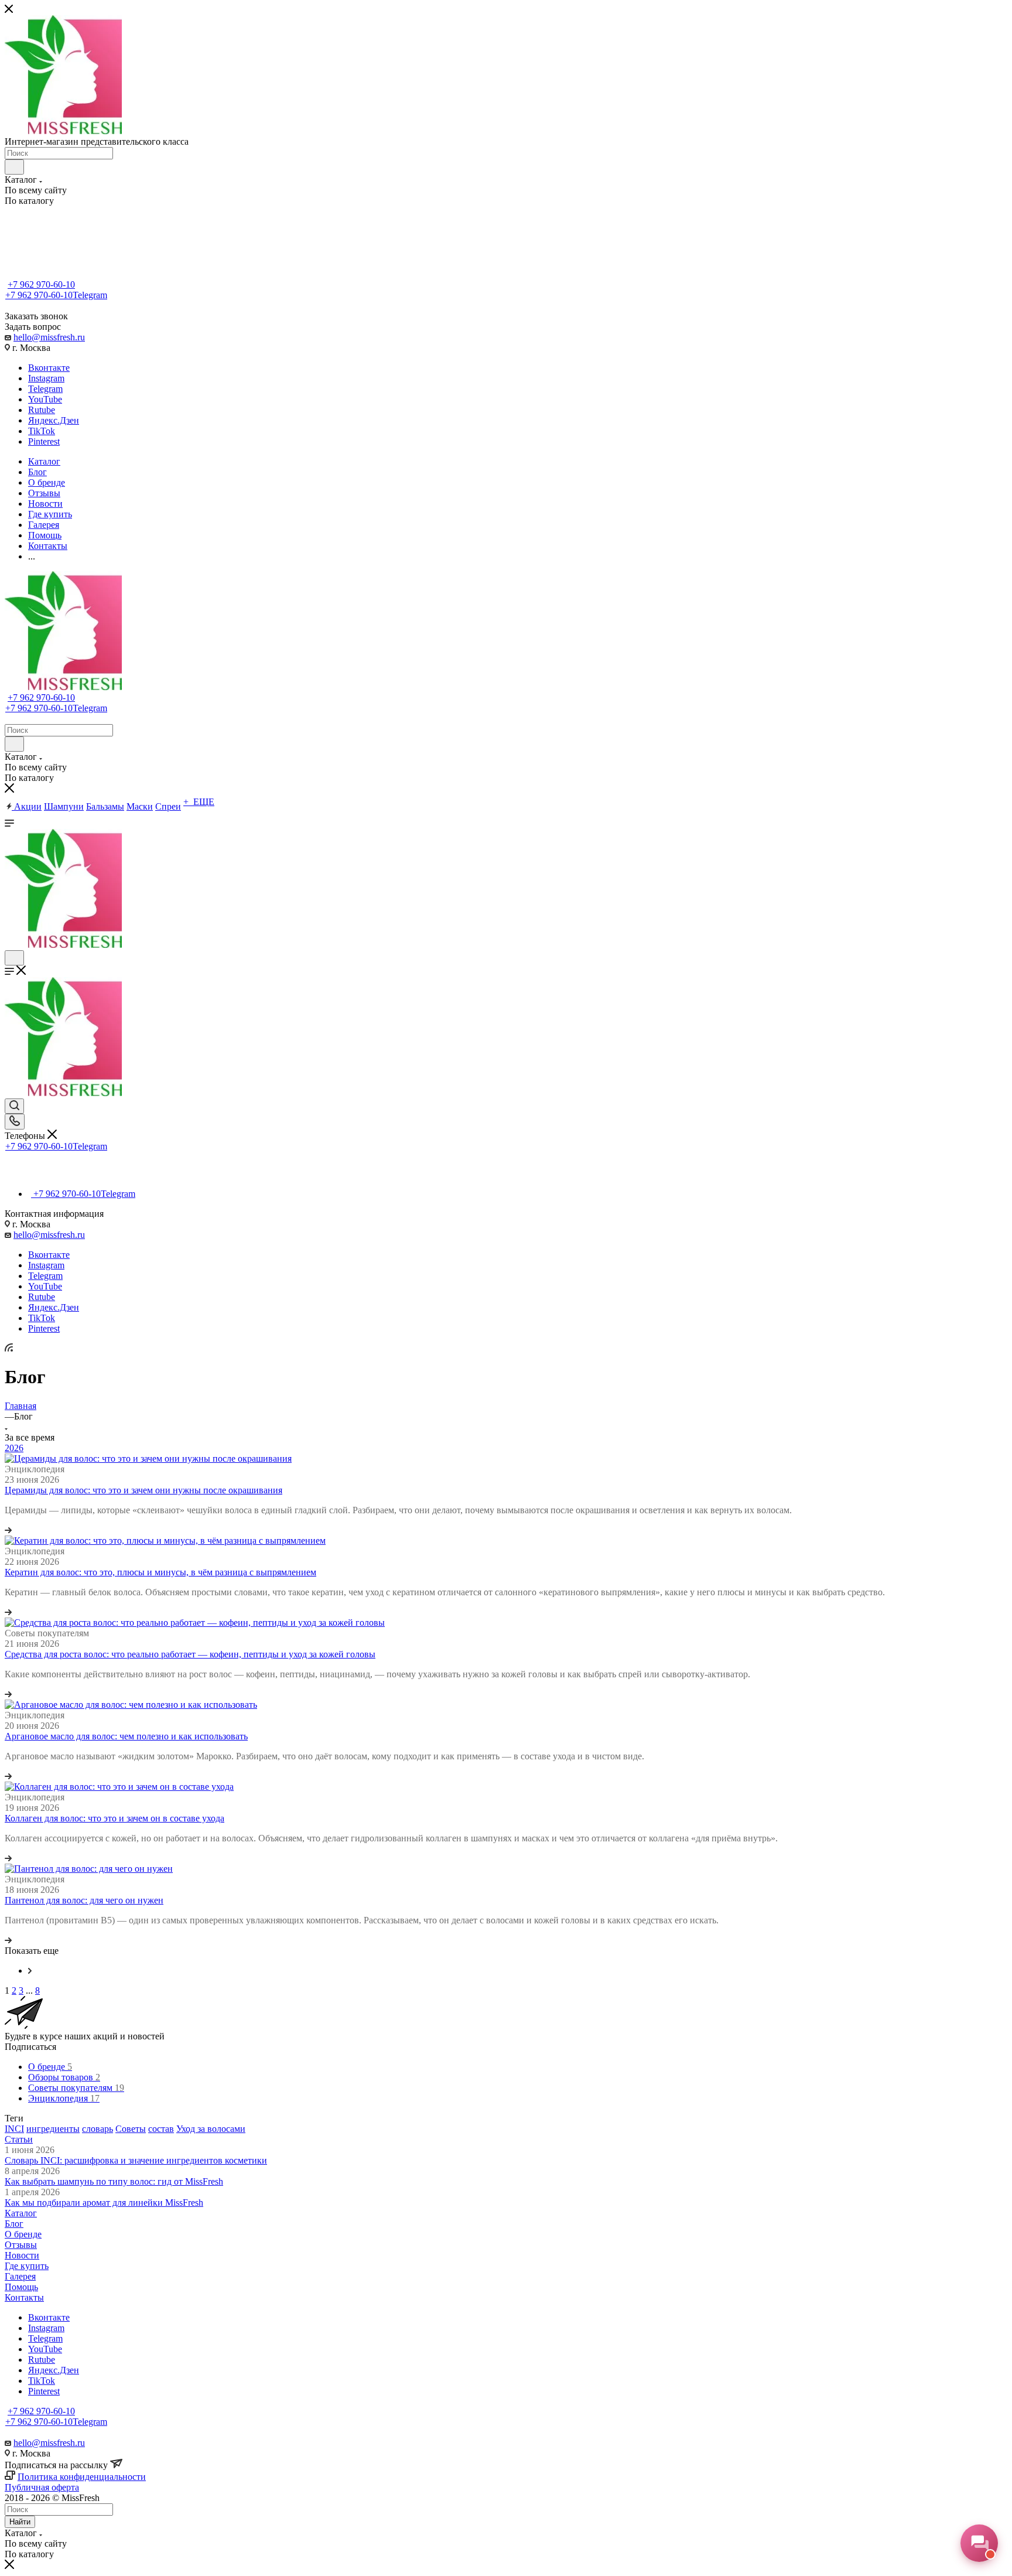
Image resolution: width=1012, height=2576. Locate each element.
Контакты (24, 2297)
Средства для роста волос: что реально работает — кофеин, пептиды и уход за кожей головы (190, 1654)
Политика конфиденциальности (82, 2477)
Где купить (27, 2266)
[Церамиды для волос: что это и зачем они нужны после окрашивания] (148, 1458)
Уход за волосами (211, 2129)
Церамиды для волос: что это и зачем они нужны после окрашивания (143, 1490)
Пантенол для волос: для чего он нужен (84, 1900)
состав (161, 2129)
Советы (131, 2129)
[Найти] (14, 167)
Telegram (45, 389)
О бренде (23, 2234)
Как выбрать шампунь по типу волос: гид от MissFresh (114, 2181)
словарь (98, 2129)
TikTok (42, 431)
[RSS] (9, 1348)
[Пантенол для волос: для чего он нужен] (89, 1869)
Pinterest (44, 441)
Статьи (19, 2139)
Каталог (21, 2213)
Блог (14, 2224)
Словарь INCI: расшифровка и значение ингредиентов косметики (136, 2160)
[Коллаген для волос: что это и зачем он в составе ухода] (119, 1787)
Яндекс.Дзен (54, 420)
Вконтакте (49, 368)
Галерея (20, 2276)
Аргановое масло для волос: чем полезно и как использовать (126, 1736)
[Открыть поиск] (14, 958)
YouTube (45, 399)
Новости (22, 2255)
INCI (14, 2129)
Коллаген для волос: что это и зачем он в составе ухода (114, 1818)
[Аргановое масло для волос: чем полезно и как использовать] (131, 1705)
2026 (14, 1448)
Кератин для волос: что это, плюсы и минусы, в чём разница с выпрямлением (160, 1572)
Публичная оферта (42, 2487)
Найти (20, 2522)
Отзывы (21, 2245)
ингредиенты (53, 2129)
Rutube (42, 410)
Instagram (46, 378)
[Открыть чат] (979, 2543)
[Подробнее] (8, 1530)
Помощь (21, 2287)
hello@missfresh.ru (49, 337)
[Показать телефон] (15, 1122)
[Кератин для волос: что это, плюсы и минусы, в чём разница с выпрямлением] (165, 1541)
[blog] (30, 1971)
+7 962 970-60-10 (41, 284)
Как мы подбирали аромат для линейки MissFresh (104, 2203)
